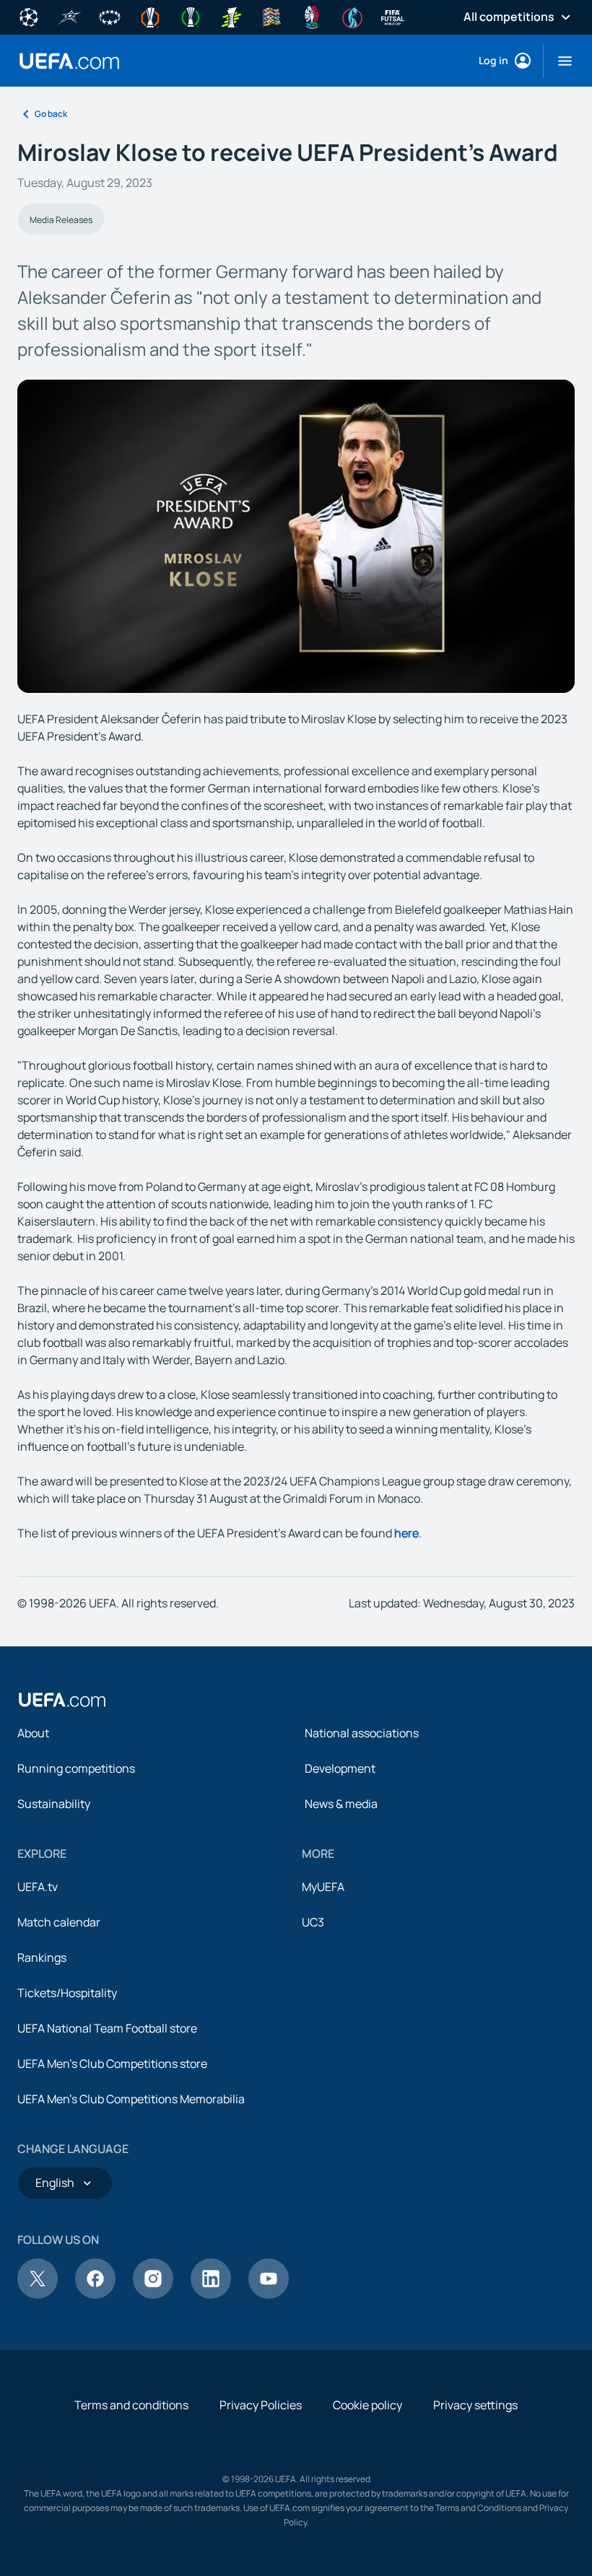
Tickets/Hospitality (67, 1993)
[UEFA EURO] (312, 16)
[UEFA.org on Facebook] (95, 2295)
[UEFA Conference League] (191, 16)
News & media (341, 1804)
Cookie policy (367, 2405)
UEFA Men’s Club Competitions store (112, 2064)
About (33, 1733)
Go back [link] (51, 114)
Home (69, 61)
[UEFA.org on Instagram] (153, 2295)
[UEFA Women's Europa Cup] (231, 16)
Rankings (42, 1957)
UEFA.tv (38, 1887)
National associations (362, 1733)
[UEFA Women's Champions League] (110, 16)
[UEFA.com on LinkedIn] (211, 2295)
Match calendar (59, 1922)
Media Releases (61, 220)
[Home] (62, 1700)
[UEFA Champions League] (29, 16)
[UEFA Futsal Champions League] (69, 16)
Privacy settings (475, 2405)
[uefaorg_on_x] (38, 2295)
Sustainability (54, 1804)
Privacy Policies (261, 2405)
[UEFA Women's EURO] (352, 16)
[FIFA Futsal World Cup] (393, 16)
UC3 (313, 1922)
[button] (559, 61)
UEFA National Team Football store (107, 2028)
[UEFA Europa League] (150, 16)
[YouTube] (269, 2295)
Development (340, 1768)
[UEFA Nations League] (271, 16)
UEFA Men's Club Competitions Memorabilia (131, 2099)
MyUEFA (323, 1887)
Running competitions (76, 1768)
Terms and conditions (131, 2405)
